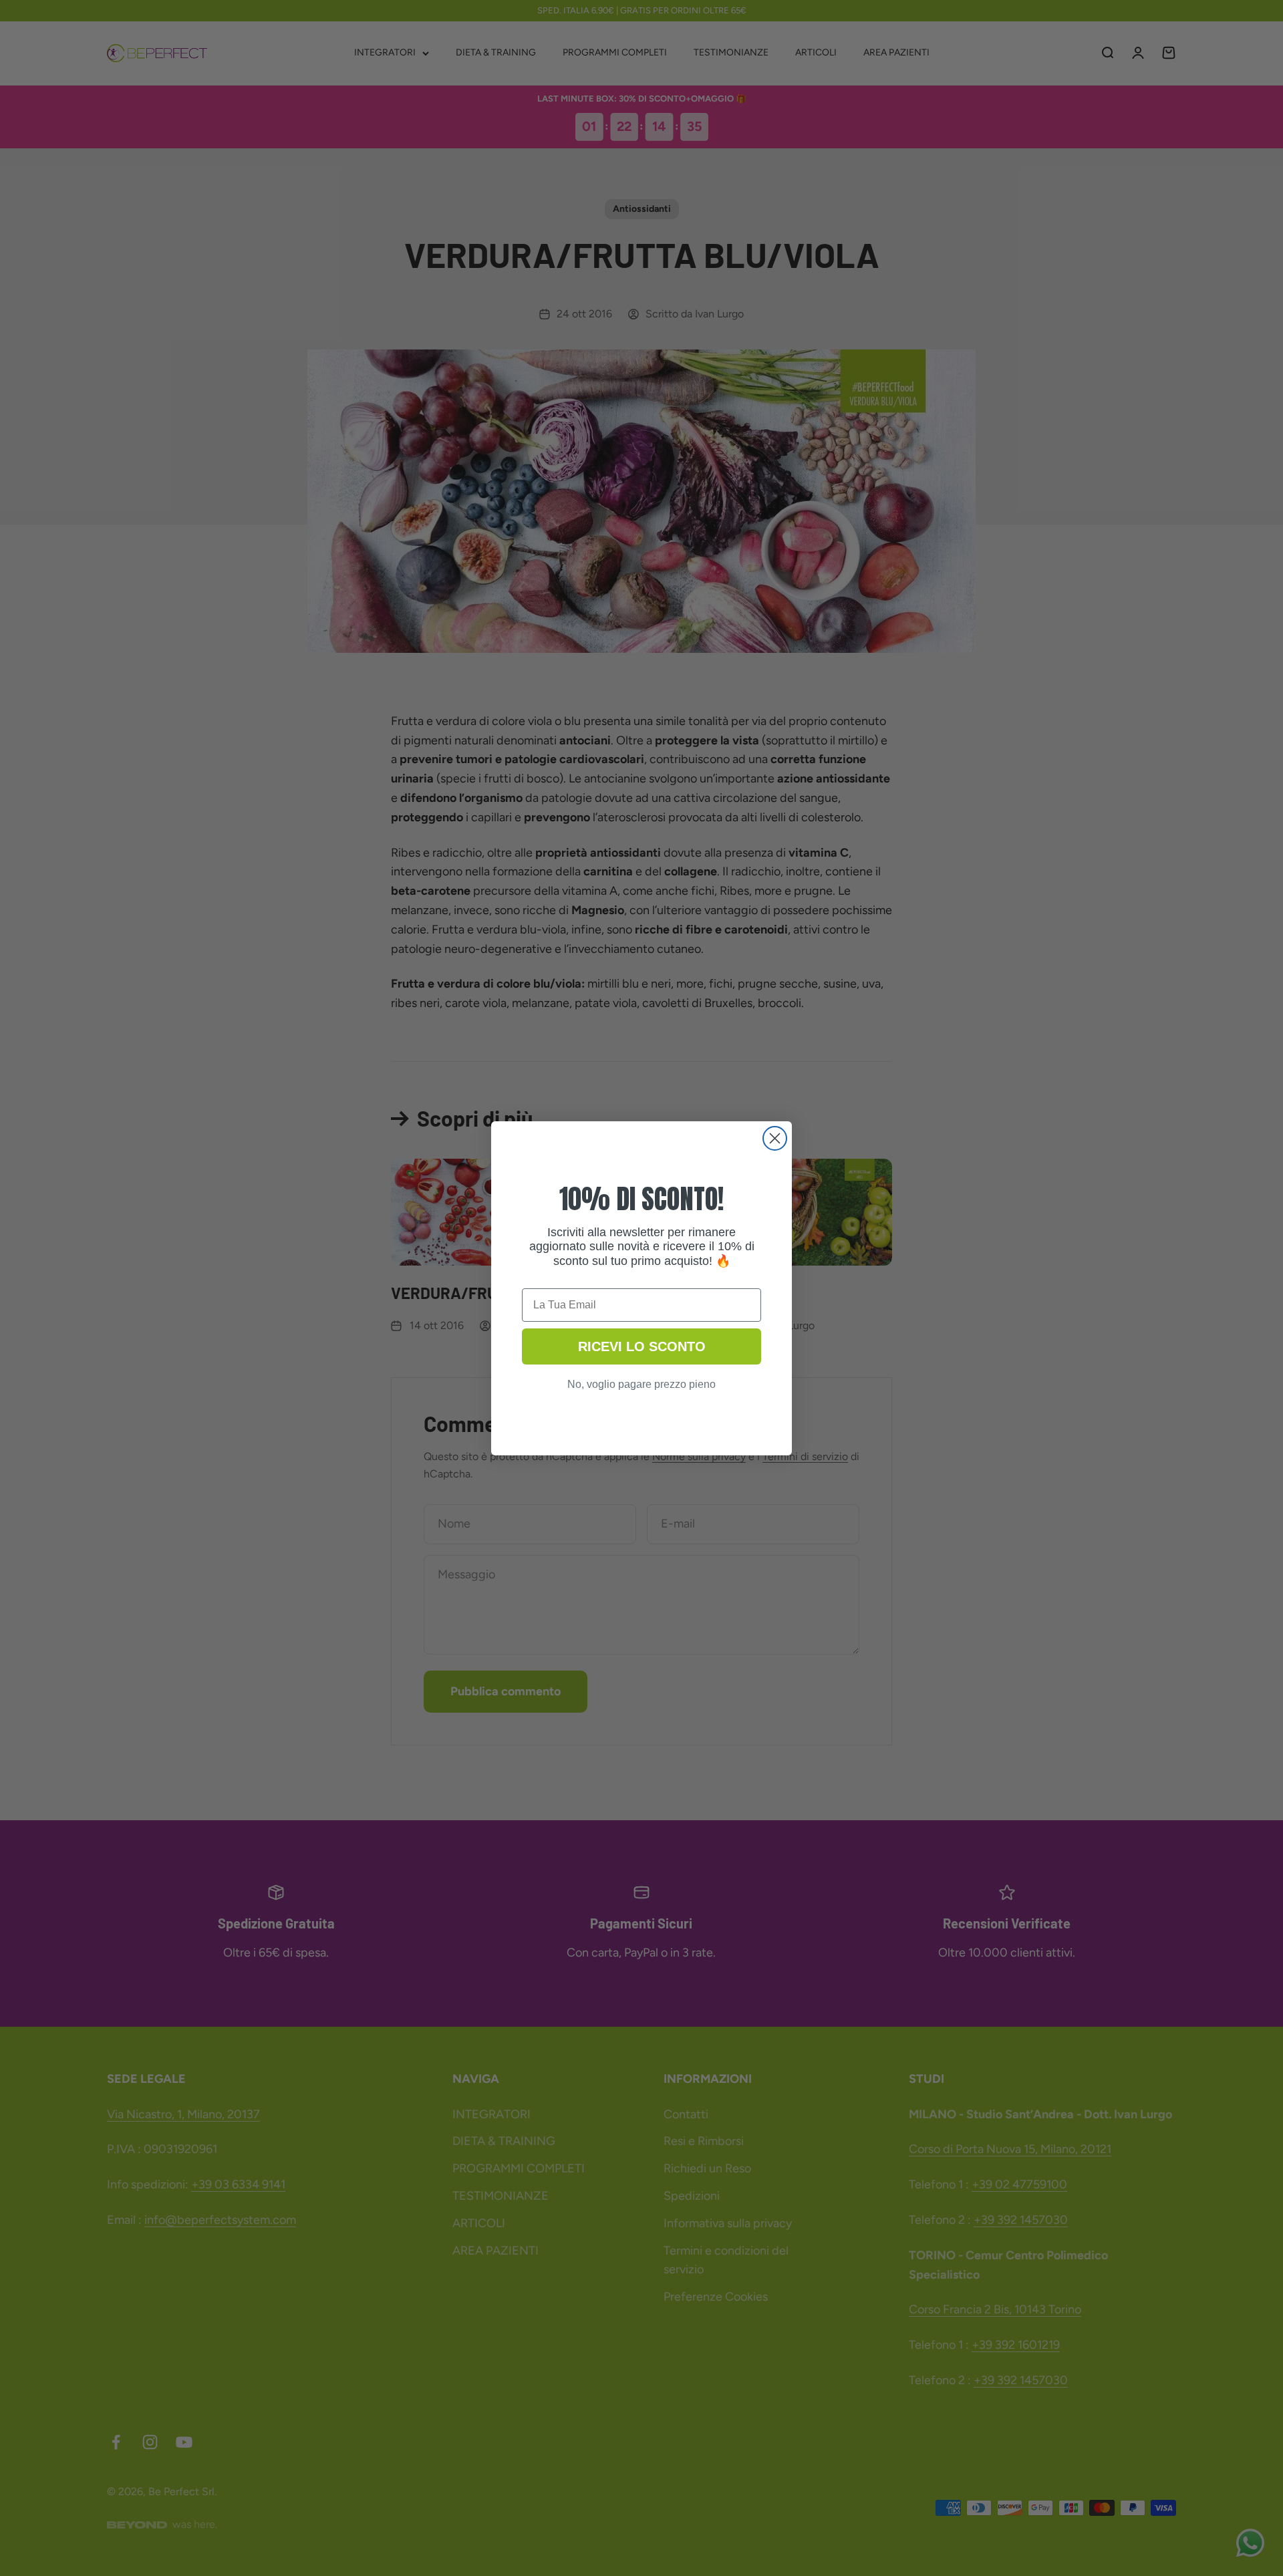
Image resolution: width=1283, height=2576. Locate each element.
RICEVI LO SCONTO (642, 1346)
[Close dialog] (775, 1138)
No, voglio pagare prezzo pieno (641, 1384)
